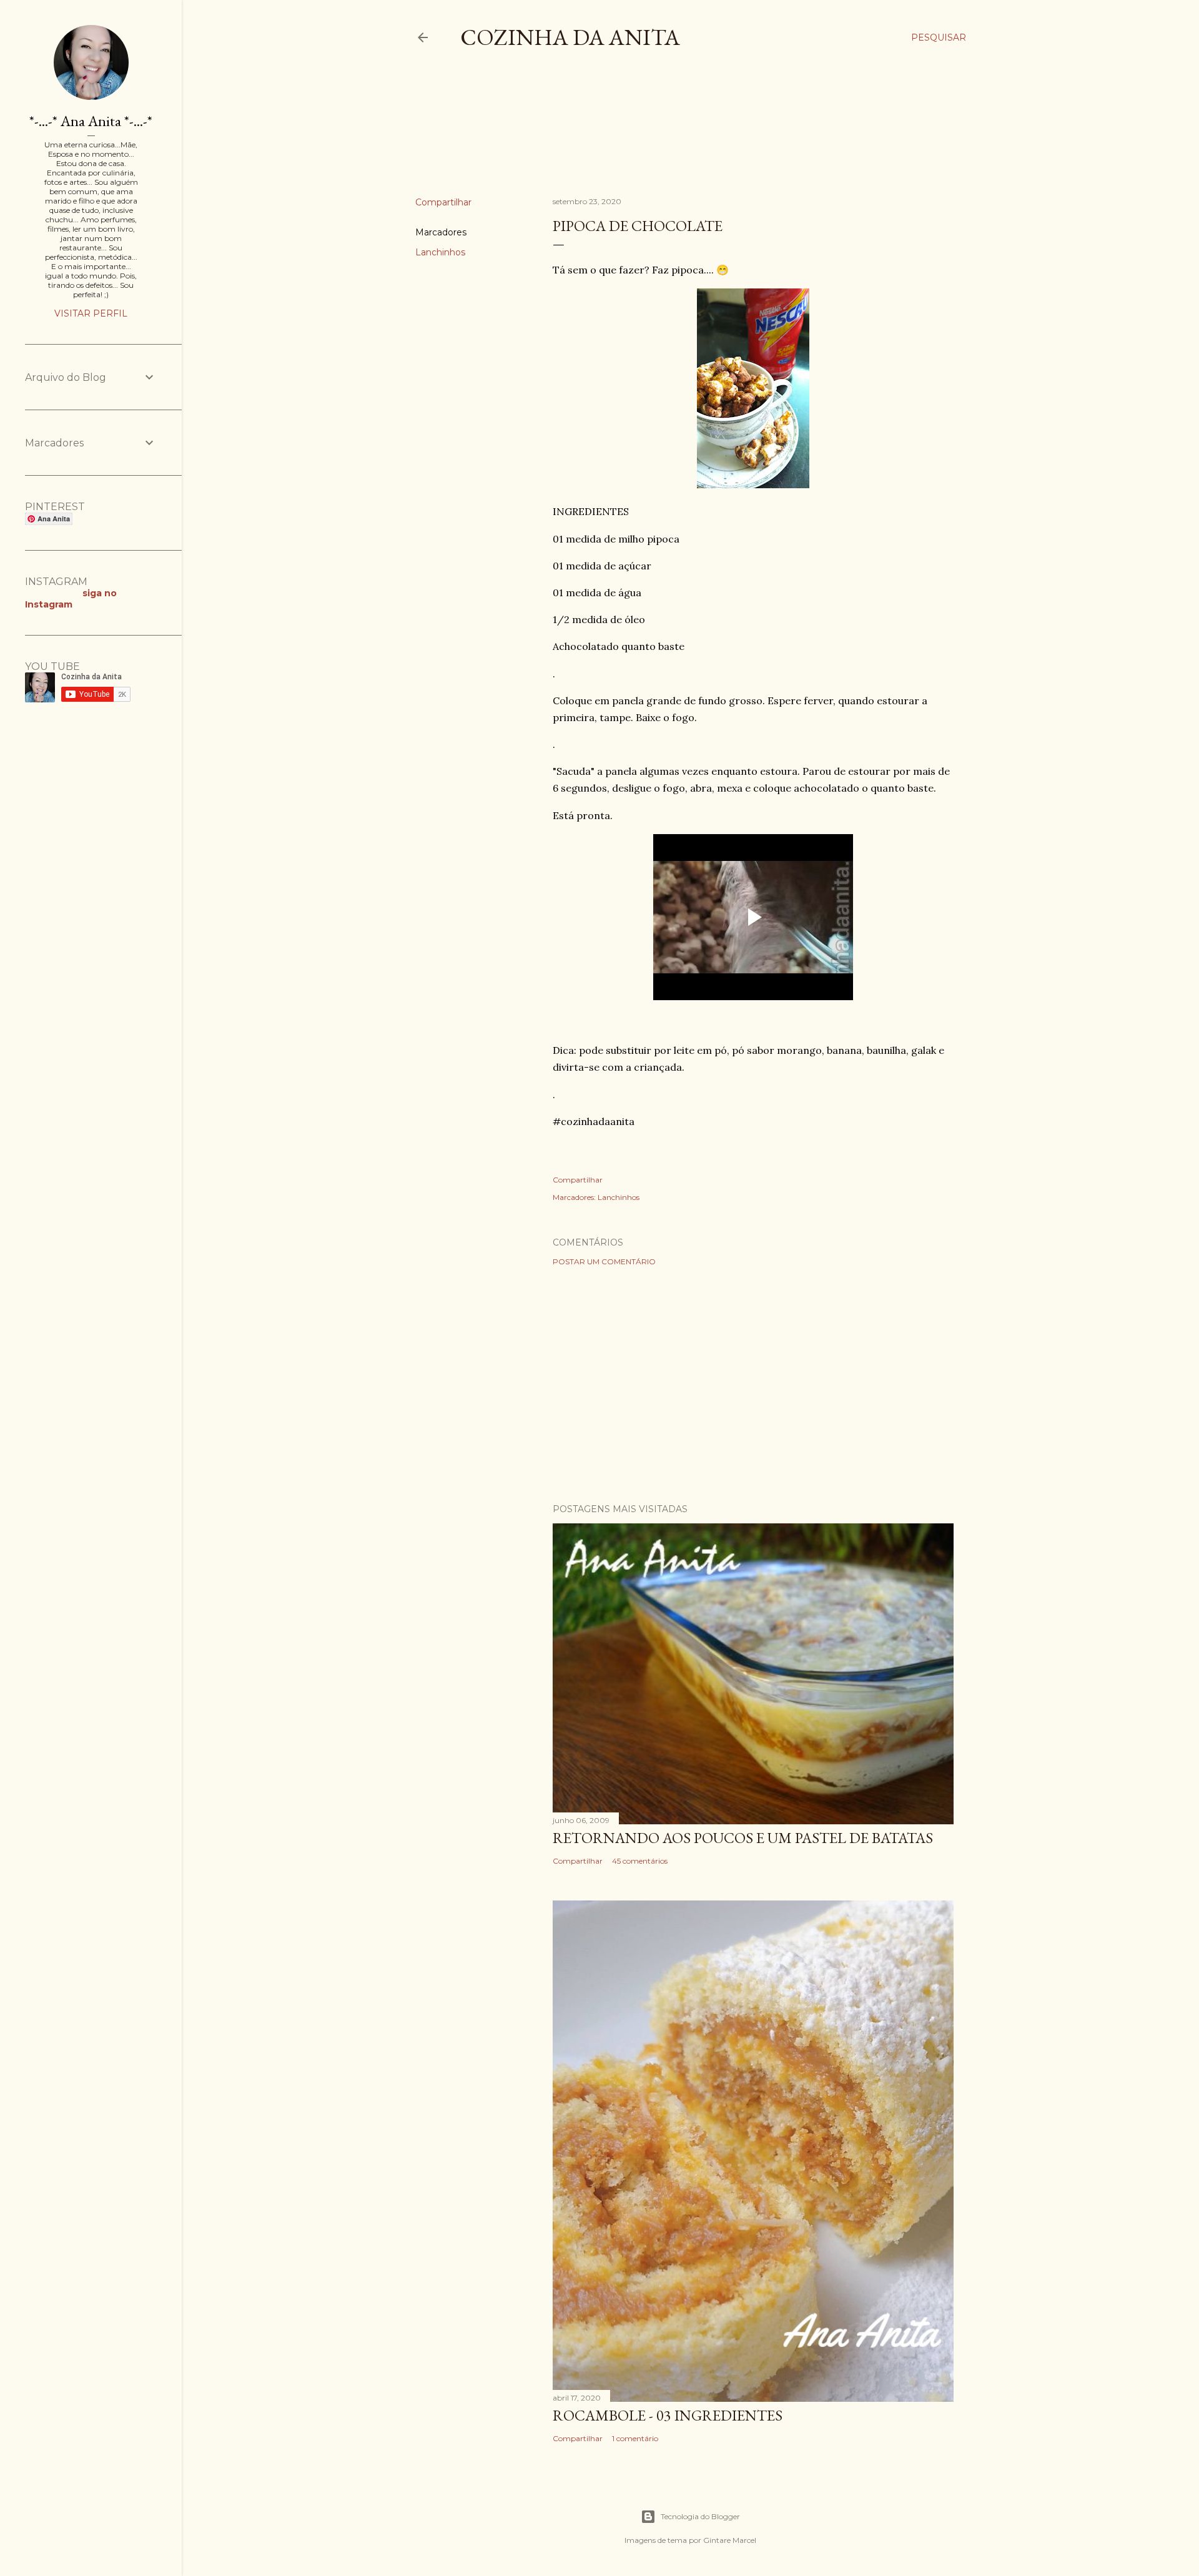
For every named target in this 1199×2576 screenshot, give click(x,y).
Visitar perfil (91, 313)
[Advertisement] (643, 134)
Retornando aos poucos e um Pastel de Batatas (743, 1838)
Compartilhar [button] (443, 202)
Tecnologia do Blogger (700, 2516)
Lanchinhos (440, 252)
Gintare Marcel (730, 2540)
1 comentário (635, 2438)
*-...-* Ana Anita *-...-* (91, 121)
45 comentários (640, 1861)
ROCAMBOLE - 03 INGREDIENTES (668, 2415)
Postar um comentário (604, 1261)
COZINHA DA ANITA (570, 37)
